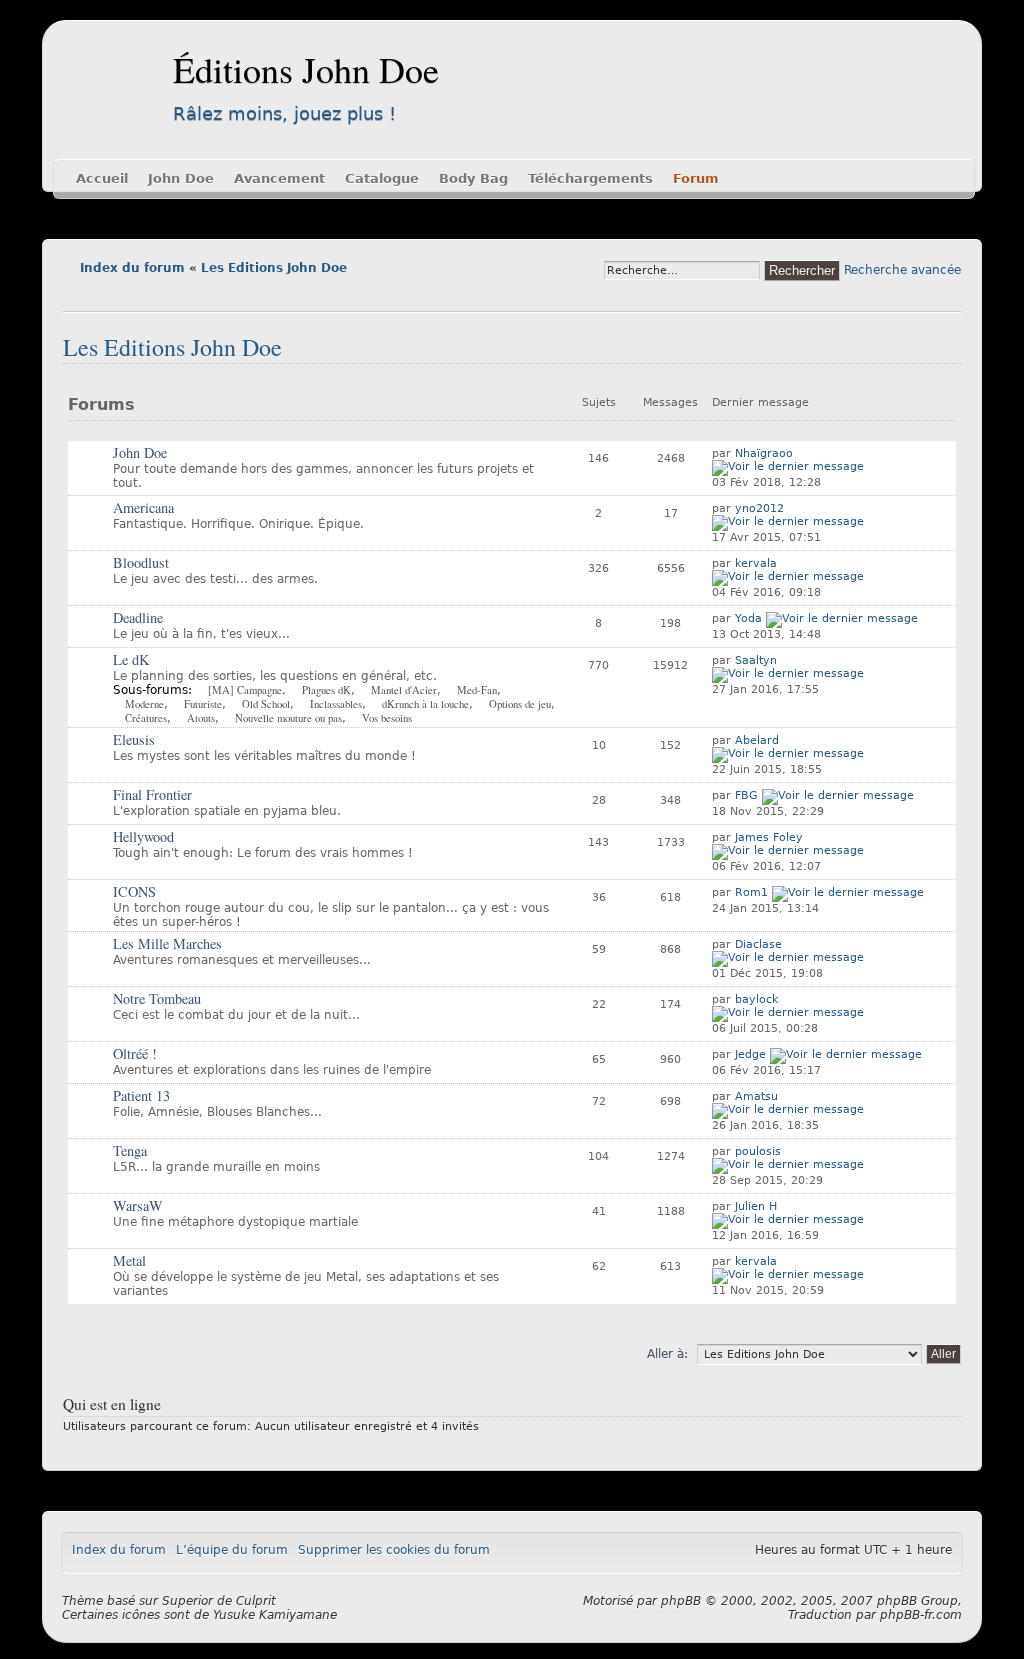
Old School (266, 704)
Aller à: (667, 1354)
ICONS (134, 891)
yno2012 (759, 508)
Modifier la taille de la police (77, 296)
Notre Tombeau (157, 998)
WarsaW (138, 1205)
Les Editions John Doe (274, 268)
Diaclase (758, 944)
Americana (143, 507)
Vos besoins (387, 718)
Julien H (756, 1206)
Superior (187, 1601)
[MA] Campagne (245, 690)
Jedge (750, 1054)
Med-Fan (477, 690)
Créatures (146, 718)
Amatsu (756, 1096)
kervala (756, 563)
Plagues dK (326, 690)
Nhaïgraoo (764, 453)
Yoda (748, 618)
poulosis (758, 1151)
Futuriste (203, 704)
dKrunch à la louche (425, 704)
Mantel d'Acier (404, 690)
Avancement (279, 178)
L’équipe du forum (232, 1550)
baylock (756, 999)
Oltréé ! (135, 1053)
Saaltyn (756, 660)
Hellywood (143, 836)
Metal (129, 1260)
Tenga (130, 1150)
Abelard (757, 740)
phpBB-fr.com (921, 1615)
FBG (746, 795)
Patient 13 (141, 1095)
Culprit (256, 1601)
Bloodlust (141, 562)
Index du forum (132, 268)
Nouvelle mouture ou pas (288, 718)
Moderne (144, 704)
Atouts (201, 718)
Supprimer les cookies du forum (394, 1550)
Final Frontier (152, 794)
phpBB (681, 1601)
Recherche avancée (902, 270)
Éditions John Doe (306, 69)
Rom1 (751, 892)
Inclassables (336, 704)
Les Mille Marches (167, 943)
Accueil (102, 178)
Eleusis (134, 739)
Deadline (138, 617)
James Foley (769, 837)
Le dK (131, 659)
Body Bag (473, 178)
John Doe (181, 178)
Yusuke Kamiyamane (275, 1615)
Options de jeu (520, 704)
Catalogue (382, 178)
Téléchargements (590, 178)
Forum (696, 178)
